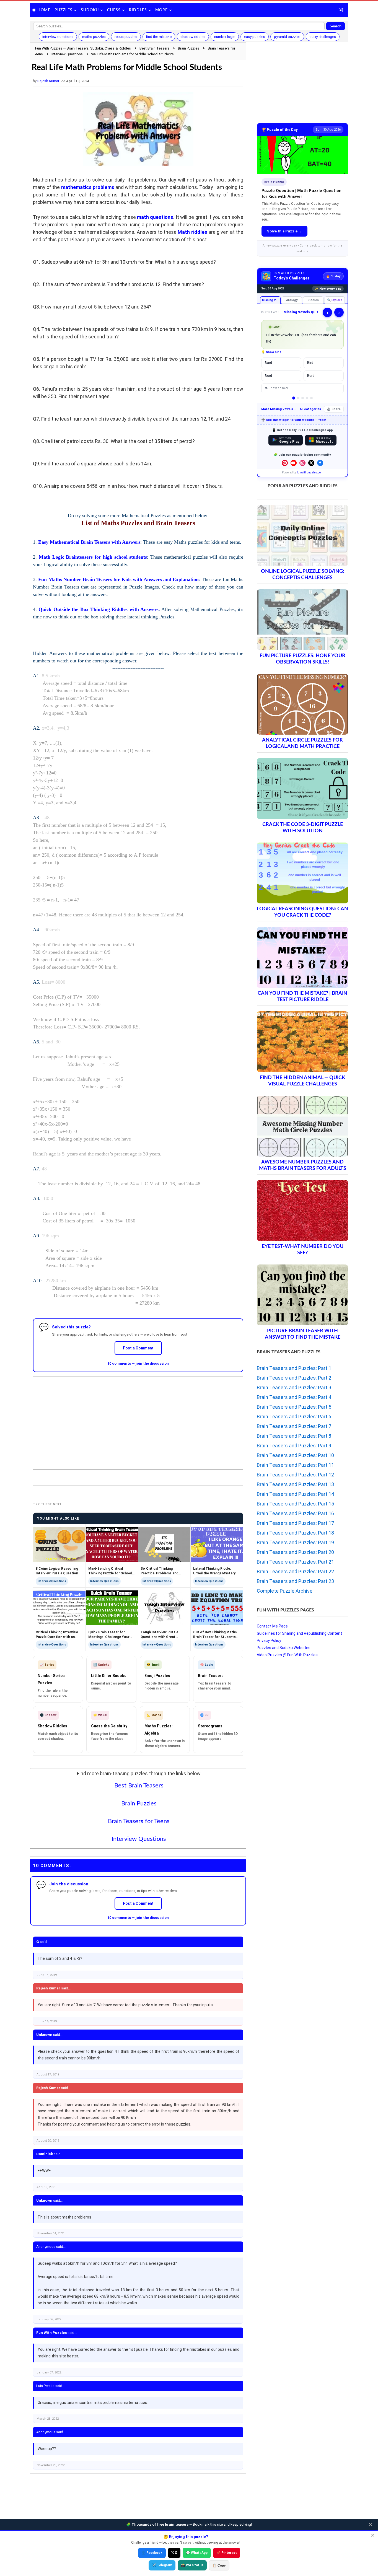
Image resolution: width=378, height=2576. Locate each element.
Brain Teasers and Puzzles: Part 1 (294, 1368)
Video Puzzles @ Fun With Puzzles (287, 1655)
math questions (155, 217)
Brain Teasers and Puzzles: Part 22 (295, 1571)
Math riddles (192, 232)
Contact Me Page (272, 1626)
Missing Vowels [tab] (271, 300)
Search (336, 26)
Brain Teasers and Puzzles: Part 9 (294, 1446)
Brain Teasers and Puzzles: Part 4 (294, 1397)
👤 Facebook (152, 2553)
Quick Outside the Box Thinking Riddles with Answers (99, 609)
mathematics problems (88, 187)
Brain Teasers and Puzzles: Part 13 (295, 1484)
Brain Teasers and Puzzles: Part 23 (295, 1581)
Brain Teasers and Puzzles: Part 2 (294, 1378)
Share (336, 409)
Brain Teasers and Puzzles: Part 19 (295, 1542)
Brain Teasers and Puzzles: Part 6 (294, 1417)
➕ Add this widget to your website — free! (294, 420)
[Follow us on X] (311, 463)
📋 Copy (219, 2565)
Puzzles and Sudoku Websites (284, 1648)
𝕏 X (174, 2553)
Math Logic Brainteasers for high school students (93, 557)
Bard (268, 363)
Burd (311, 376)
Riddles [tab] (313, 300)
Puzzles (64, 10)
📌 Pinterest (227, 2553)
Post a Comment (138, 1348)
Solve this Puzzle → (284, 231)
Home (44, 10)
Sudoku (90, 10)
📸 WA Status (192, 2565)
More (161, 10)
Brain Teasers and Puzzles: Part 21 (295, 1562)
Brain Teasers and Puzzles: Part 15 (295, 1504)
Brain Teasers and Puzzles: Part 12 (295, 1475)
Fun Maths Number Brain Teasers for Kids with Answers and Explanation (118, 579)
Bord (268, 376)
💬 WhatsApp (197, 2553)
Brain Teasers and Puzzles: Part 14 (295, 1494)
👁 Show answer (276, 388)
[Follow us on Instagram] (302, 463)
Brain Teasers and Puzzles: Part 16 (295, 1513)
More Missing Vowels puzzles (279, 409)
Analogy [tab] (292, 300)
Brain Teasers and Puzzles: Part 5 (294, 1407)
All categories (310, 409)
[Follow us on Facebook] (320, 463)
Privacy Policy (269, 1641)
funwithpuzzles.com (310, 472)
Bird (310, 363)
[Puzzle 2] (298, 398)
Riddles (138, 10)
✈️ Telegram (162, 2565)
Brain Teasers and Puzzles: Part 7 (294, 1426)
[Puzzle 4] (307, 398)
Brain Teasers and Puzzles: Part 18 (295, 1533)
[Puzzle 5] (311, 398)
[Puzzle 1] (294, 398)
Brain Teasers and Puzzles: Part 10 (295, 1455)
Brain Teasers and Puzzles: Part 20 (295, 1552)
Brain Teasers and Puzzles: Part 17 (295, 1523)
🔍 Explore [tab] (335, 300)
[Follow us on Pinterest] (285, 463)
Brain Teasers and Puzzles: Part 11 (295, 1465)
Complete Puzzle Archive (285, 1591)
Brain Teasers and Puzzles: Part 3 (294, 1387)
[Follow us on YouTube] (294, 463)
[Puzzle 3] (303, 398)
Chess (114, 10)
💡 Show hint (271, 352)
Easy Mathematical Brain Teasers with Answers (89, 542)
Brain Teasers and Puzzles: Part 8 (294, 1436)
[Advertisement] (138, 1419)
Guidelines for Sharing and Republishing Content (299, 1633)
